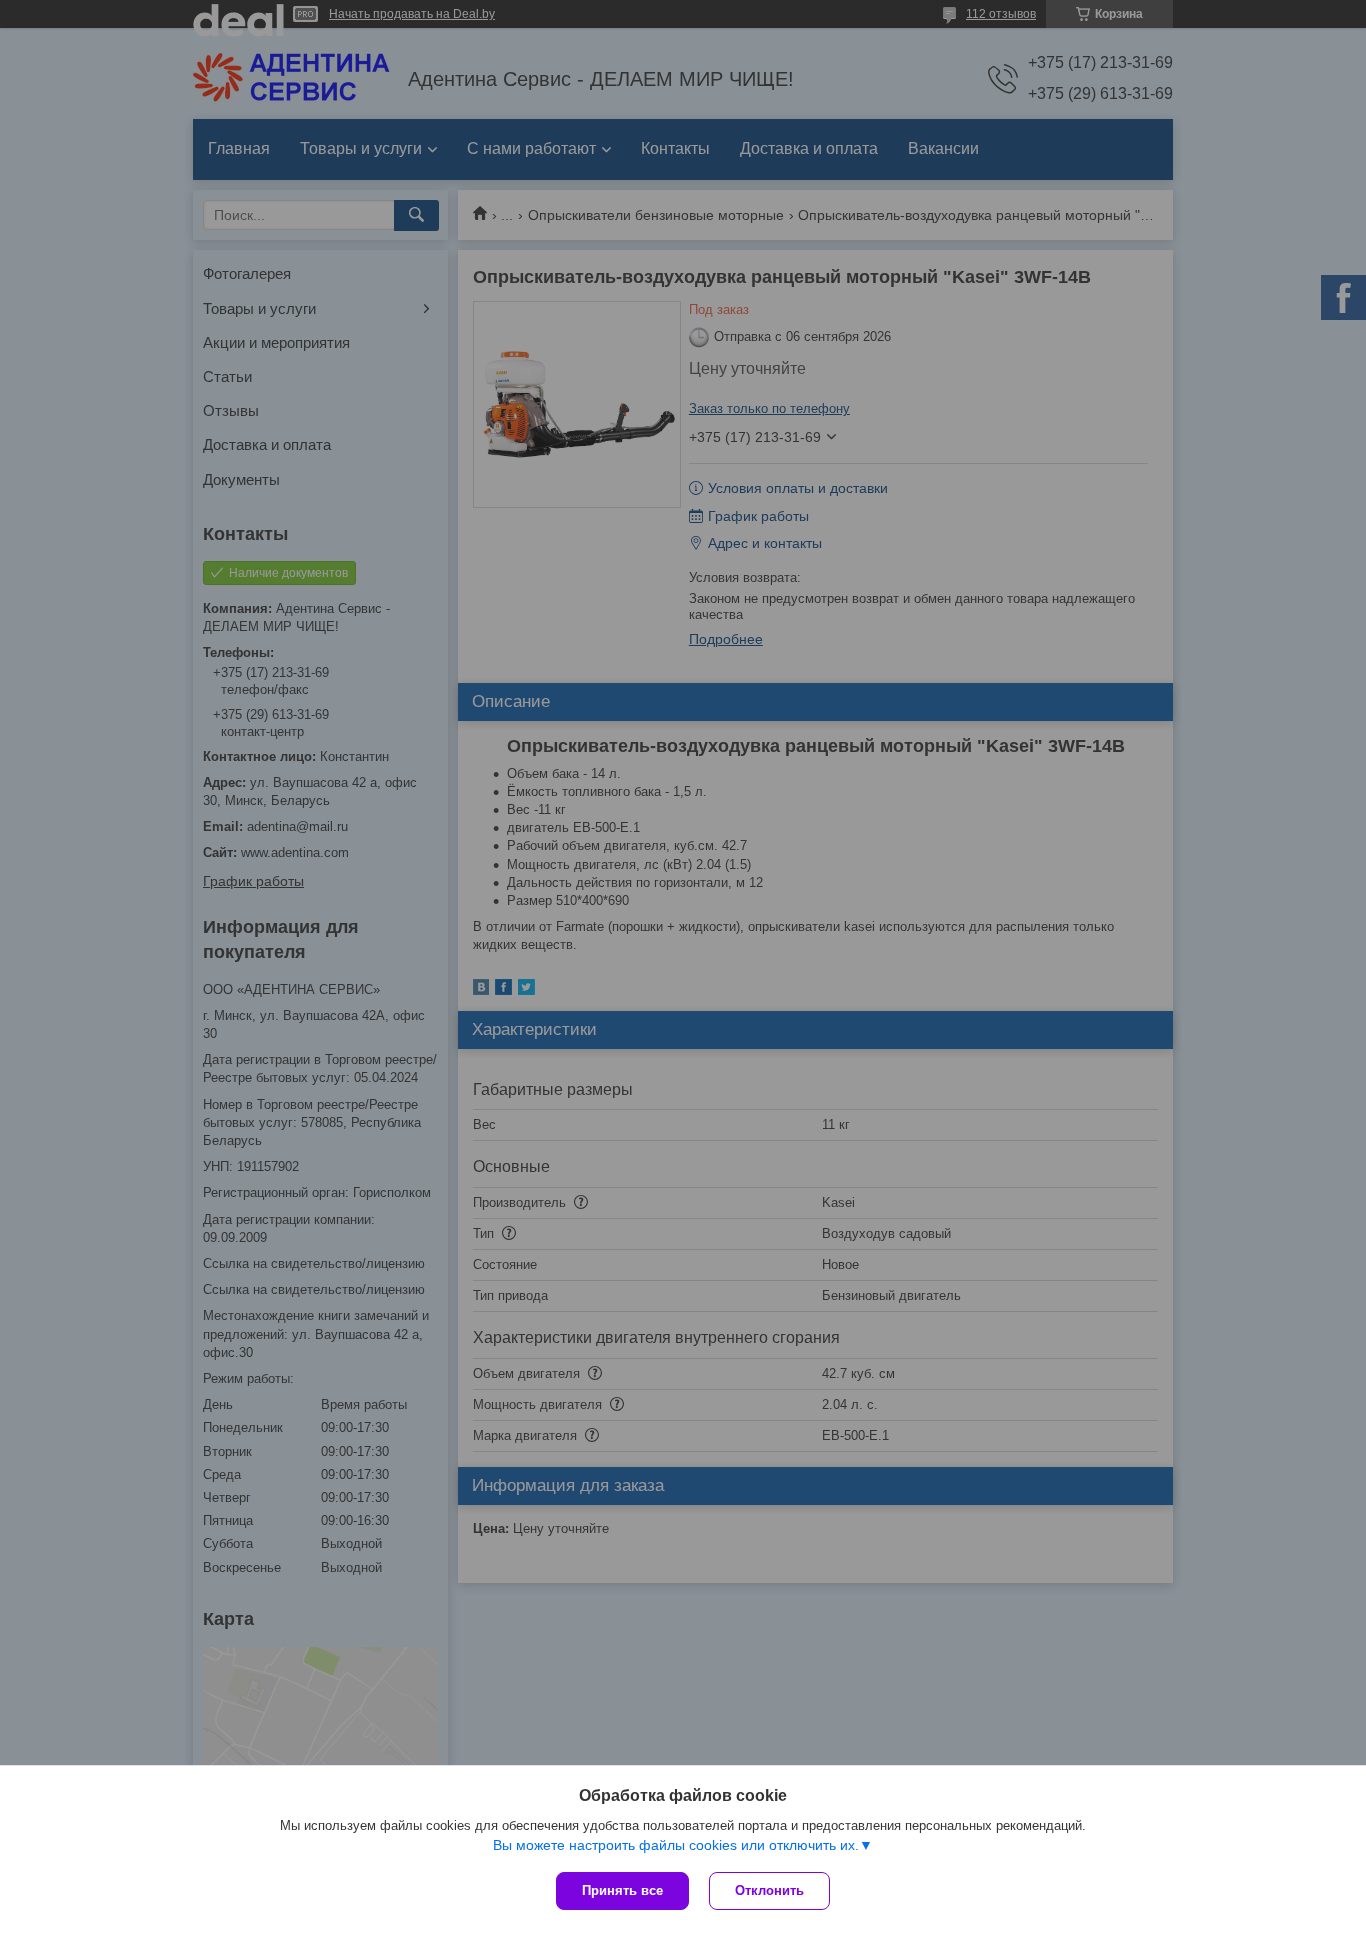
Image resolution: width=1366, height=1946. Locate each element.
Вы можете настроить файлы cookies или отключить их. (676, 1845)
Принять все (622, 1890)
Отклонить (769, 1890)
